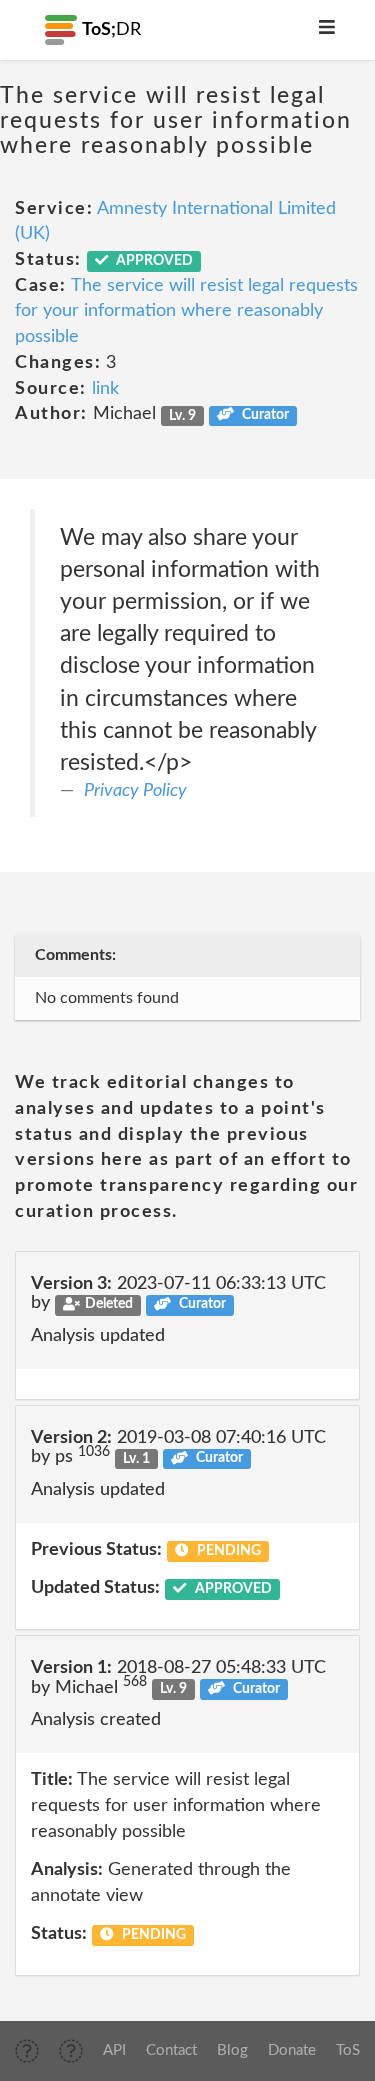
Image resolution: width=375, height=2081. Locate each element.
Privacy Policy (135, 791)
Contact (171, 2050)
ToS (348, 2050)
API (114, 2050)
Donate (292, 2050)
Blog (232, 2050)
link (105, 389)
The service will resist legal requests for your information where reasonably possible (186, 311)
